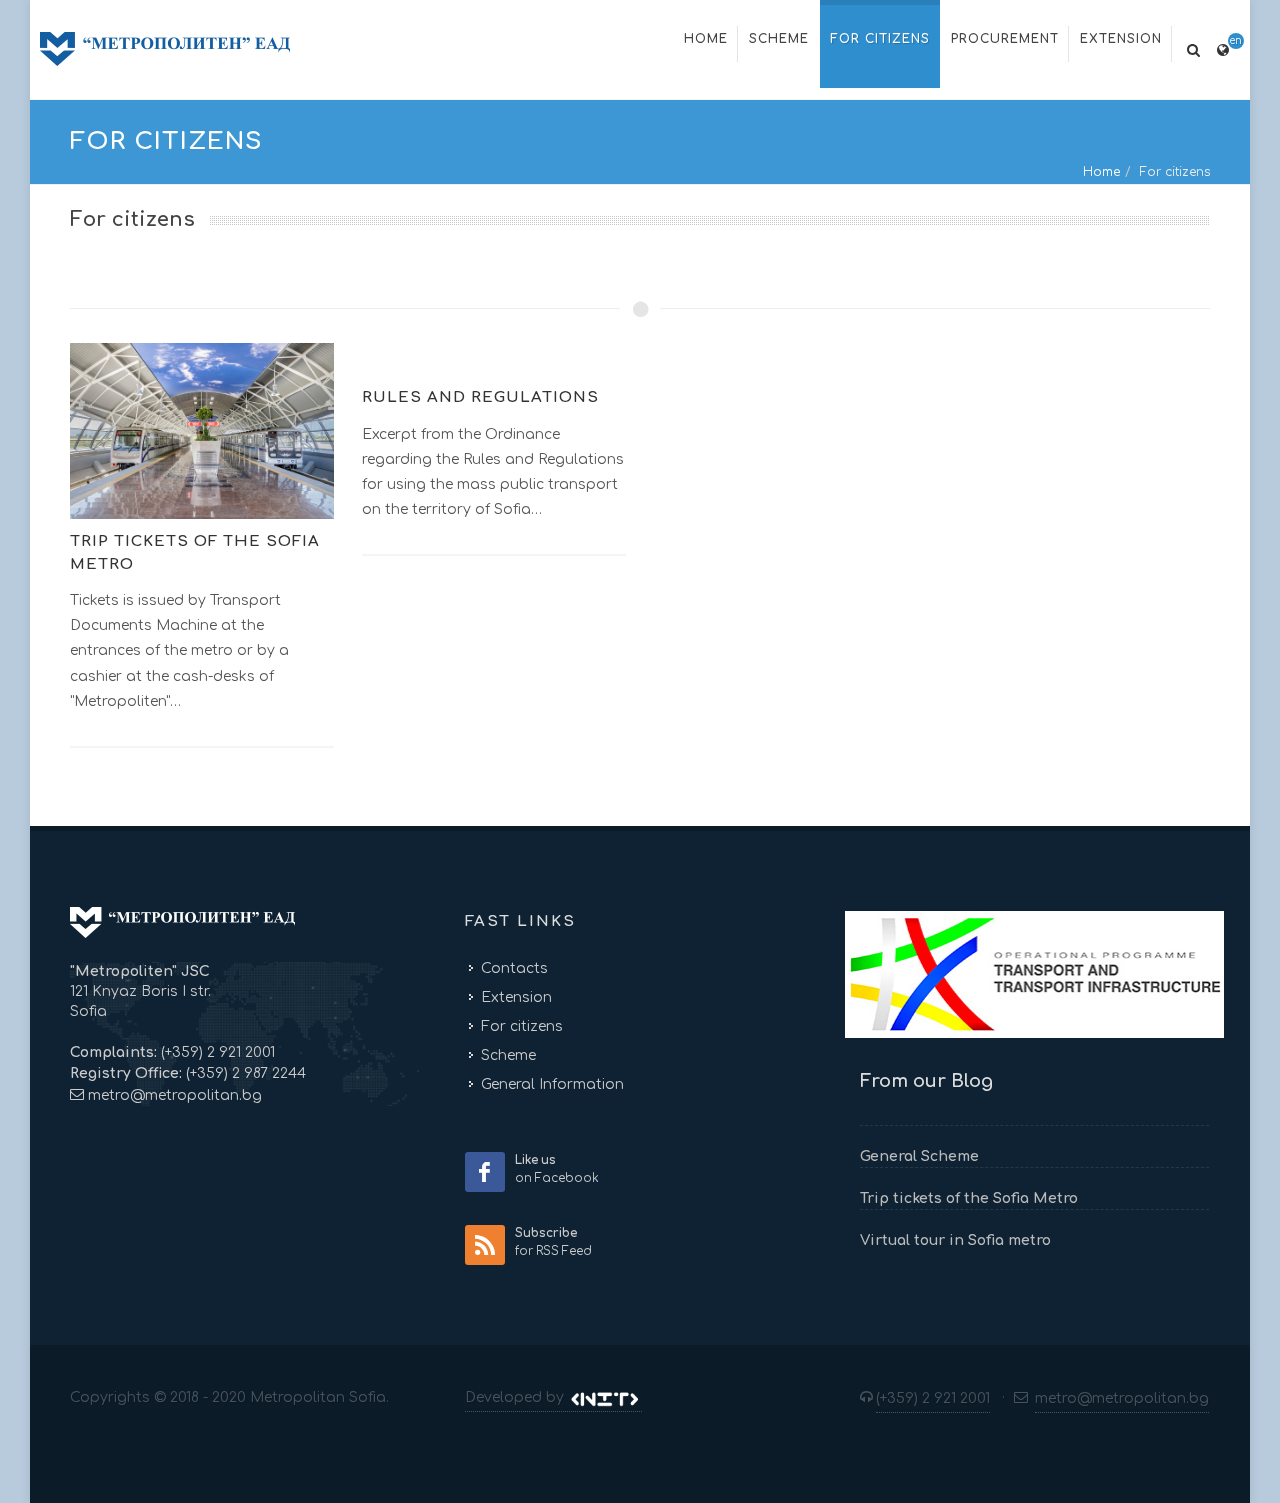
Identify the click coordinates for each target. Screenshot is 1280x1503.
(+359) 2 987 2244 (244, 1073)
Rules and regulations (480, 397)
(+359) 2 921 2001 (216, 1052)
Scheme (508, 1055)
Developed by (516, 1397)
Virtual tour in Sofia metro (955, 1240)
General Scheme (919, 1156)
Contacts (514, 968)
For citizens (522, 1026)
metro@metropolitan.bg (175, 1095)
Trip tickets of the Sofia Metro (969, 1198)
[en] (1223, 47)
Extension (516, 997)
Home (1101, 172)
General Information (552, 1084)
